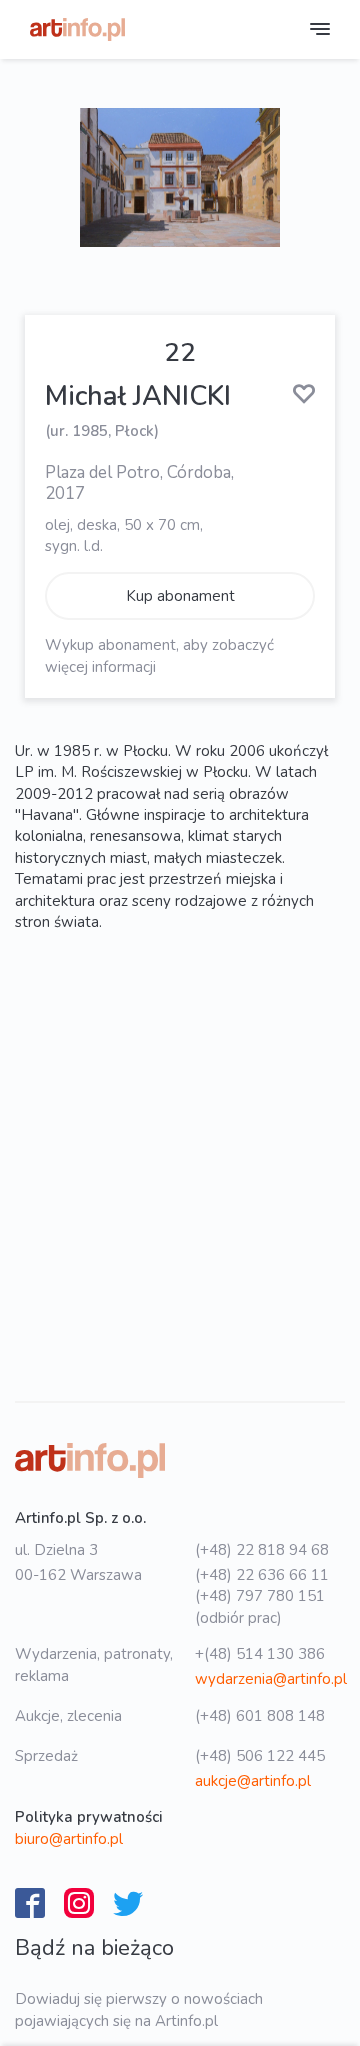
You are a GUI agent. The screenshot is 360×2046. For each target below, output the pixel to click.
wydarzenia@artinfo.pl (271, 1679)
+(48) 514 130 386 (260, 1654)
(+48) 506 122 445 (260, 1756)
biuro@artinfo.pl (69, 1839)
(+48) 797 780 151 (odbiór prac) (260, 1606)
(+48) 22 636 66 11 (262, 1575)
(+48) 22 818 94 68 (262, 1550)
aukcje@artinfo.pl (253, 1781)
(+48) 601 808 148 (260, 1716)
